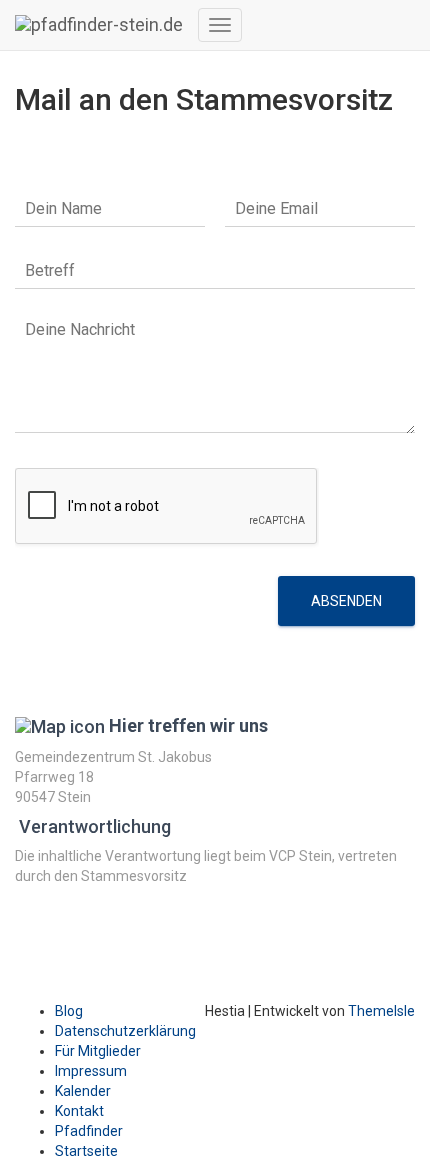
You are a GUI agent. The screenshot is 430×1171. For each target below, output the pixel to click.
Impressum (91, 1071)
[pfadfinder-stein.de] (99, 25)
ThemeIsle (381, 1011)
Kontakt (79, 1111)
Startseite (86, 1151)
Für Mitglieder (98, 1051)
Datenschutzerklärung (125, 1031)
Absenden (346, 601)
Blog (69, 1011)
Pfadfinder (89, 1131)
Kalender (83, 1091)
